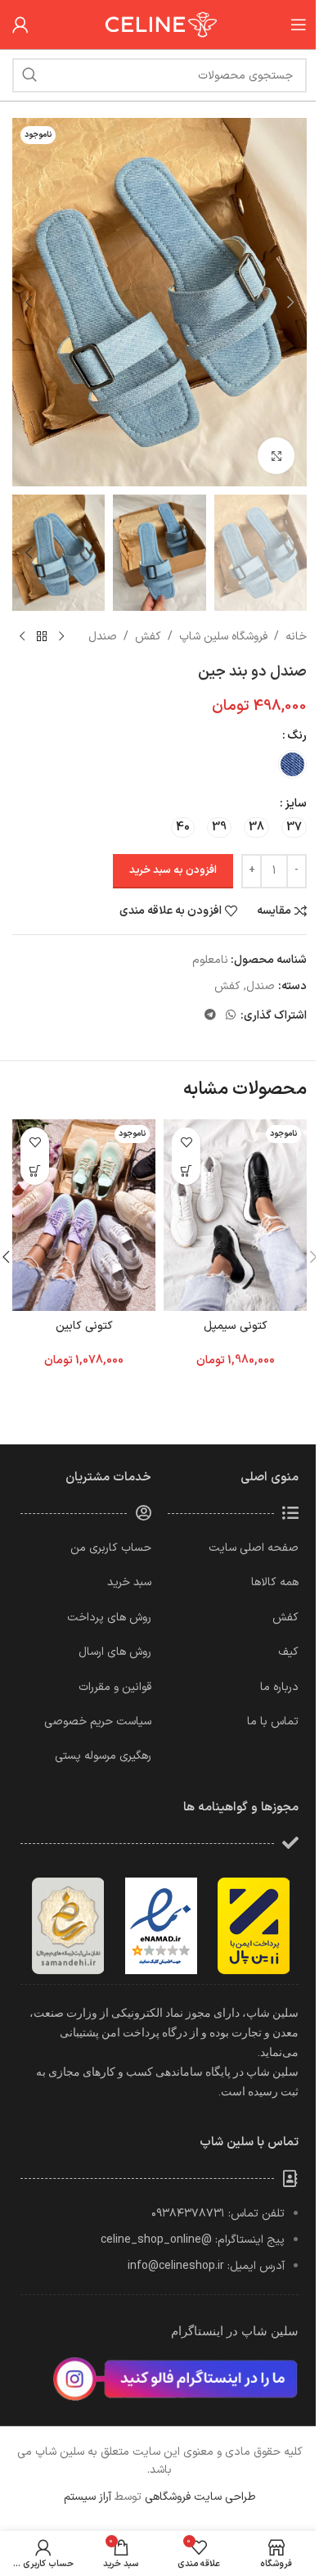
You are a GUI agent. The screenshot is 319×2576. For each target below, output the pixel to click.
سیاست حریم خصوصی (98, 1722)
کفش (148, 637)
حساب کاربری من (111, 1548)
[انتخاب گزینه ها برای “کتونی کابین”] (35, 1170)
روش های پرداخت (109, 1618)
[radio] (292, 764)
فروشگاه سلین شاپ (223, 637)
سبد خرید (129, 1582)
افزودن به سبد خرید (173, 870)
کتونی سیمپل (236, 1326)
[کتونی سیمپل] (235, 1215)
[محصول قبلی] (61, 637)
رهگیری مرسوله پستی (103, 1756)
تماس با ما (273, 1722)
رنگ (297, 736)
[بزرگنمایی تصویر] (276, 456)
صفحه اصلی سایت (254, 1548)
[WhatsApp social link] (231, 1016)
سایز (296, 804)
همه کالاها (275, 1582)
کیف (288, 1652)
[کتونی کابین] (84, 1215)
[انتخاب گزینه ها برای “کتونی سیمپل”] (186, 1170)
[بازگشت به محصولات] (42, 637)
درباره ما (279, 1687)
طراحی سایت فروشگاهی (200, 2497)
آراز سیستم (88, 2497)
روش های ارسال (115, 1652)
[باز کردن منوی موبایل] (299, 25)
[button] (290, 302)
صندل (103, 637)
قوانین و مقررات (115, 1687)
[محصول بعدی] (22, 637)
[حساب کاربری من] (20, 25)
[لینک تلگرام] (210, 1016)
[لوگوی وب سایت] (159, 24)
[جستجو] (29, 75)
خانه (296, 637)
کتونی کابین (84, 1326)
